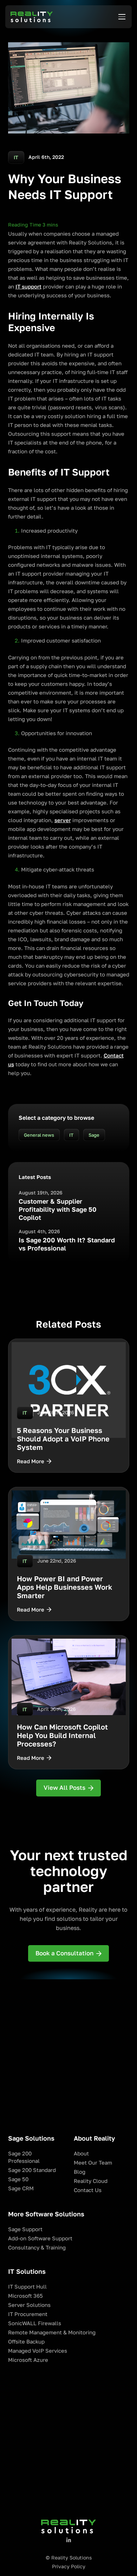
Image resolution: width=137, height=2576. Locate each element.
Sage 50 (18, 2179)
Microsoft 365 (25, 2296)
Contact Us (88, 2190)
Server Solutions (29, 2305)
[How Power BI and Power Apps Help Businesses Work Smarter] (69, 1554)
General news (39, 1135)
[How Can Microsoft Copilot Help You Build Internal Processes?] (69, 1702)
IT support (28, 287)
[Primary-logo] (32, 17)
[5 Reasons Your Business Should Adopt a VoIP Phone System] (69, 1406)
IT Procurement (28, 2314)
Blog (80, 2172)
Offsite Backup (26, 2342)
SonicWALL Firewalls (35, 2323)
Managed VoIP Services (38, 2351)
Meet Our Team (93, 2163)
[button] (122, 17)
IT (71, 1135)
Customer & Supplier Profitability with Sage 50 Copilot (58, 1209)
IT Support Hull (27, 2287)
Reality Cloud (91, 2181)
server (63, 820)
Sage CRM (21, 2188)
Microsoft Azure (28, 2360)
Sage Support (25, 2229)
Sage (94, 1135)
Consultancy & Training (37, 2248)
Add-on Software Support (40, 2238)
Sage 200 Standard (32, 2170)
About (81, 2153)
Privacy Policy (69, 2566)
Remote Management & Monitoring (52, 2332)
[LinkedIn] (69, 2540)
